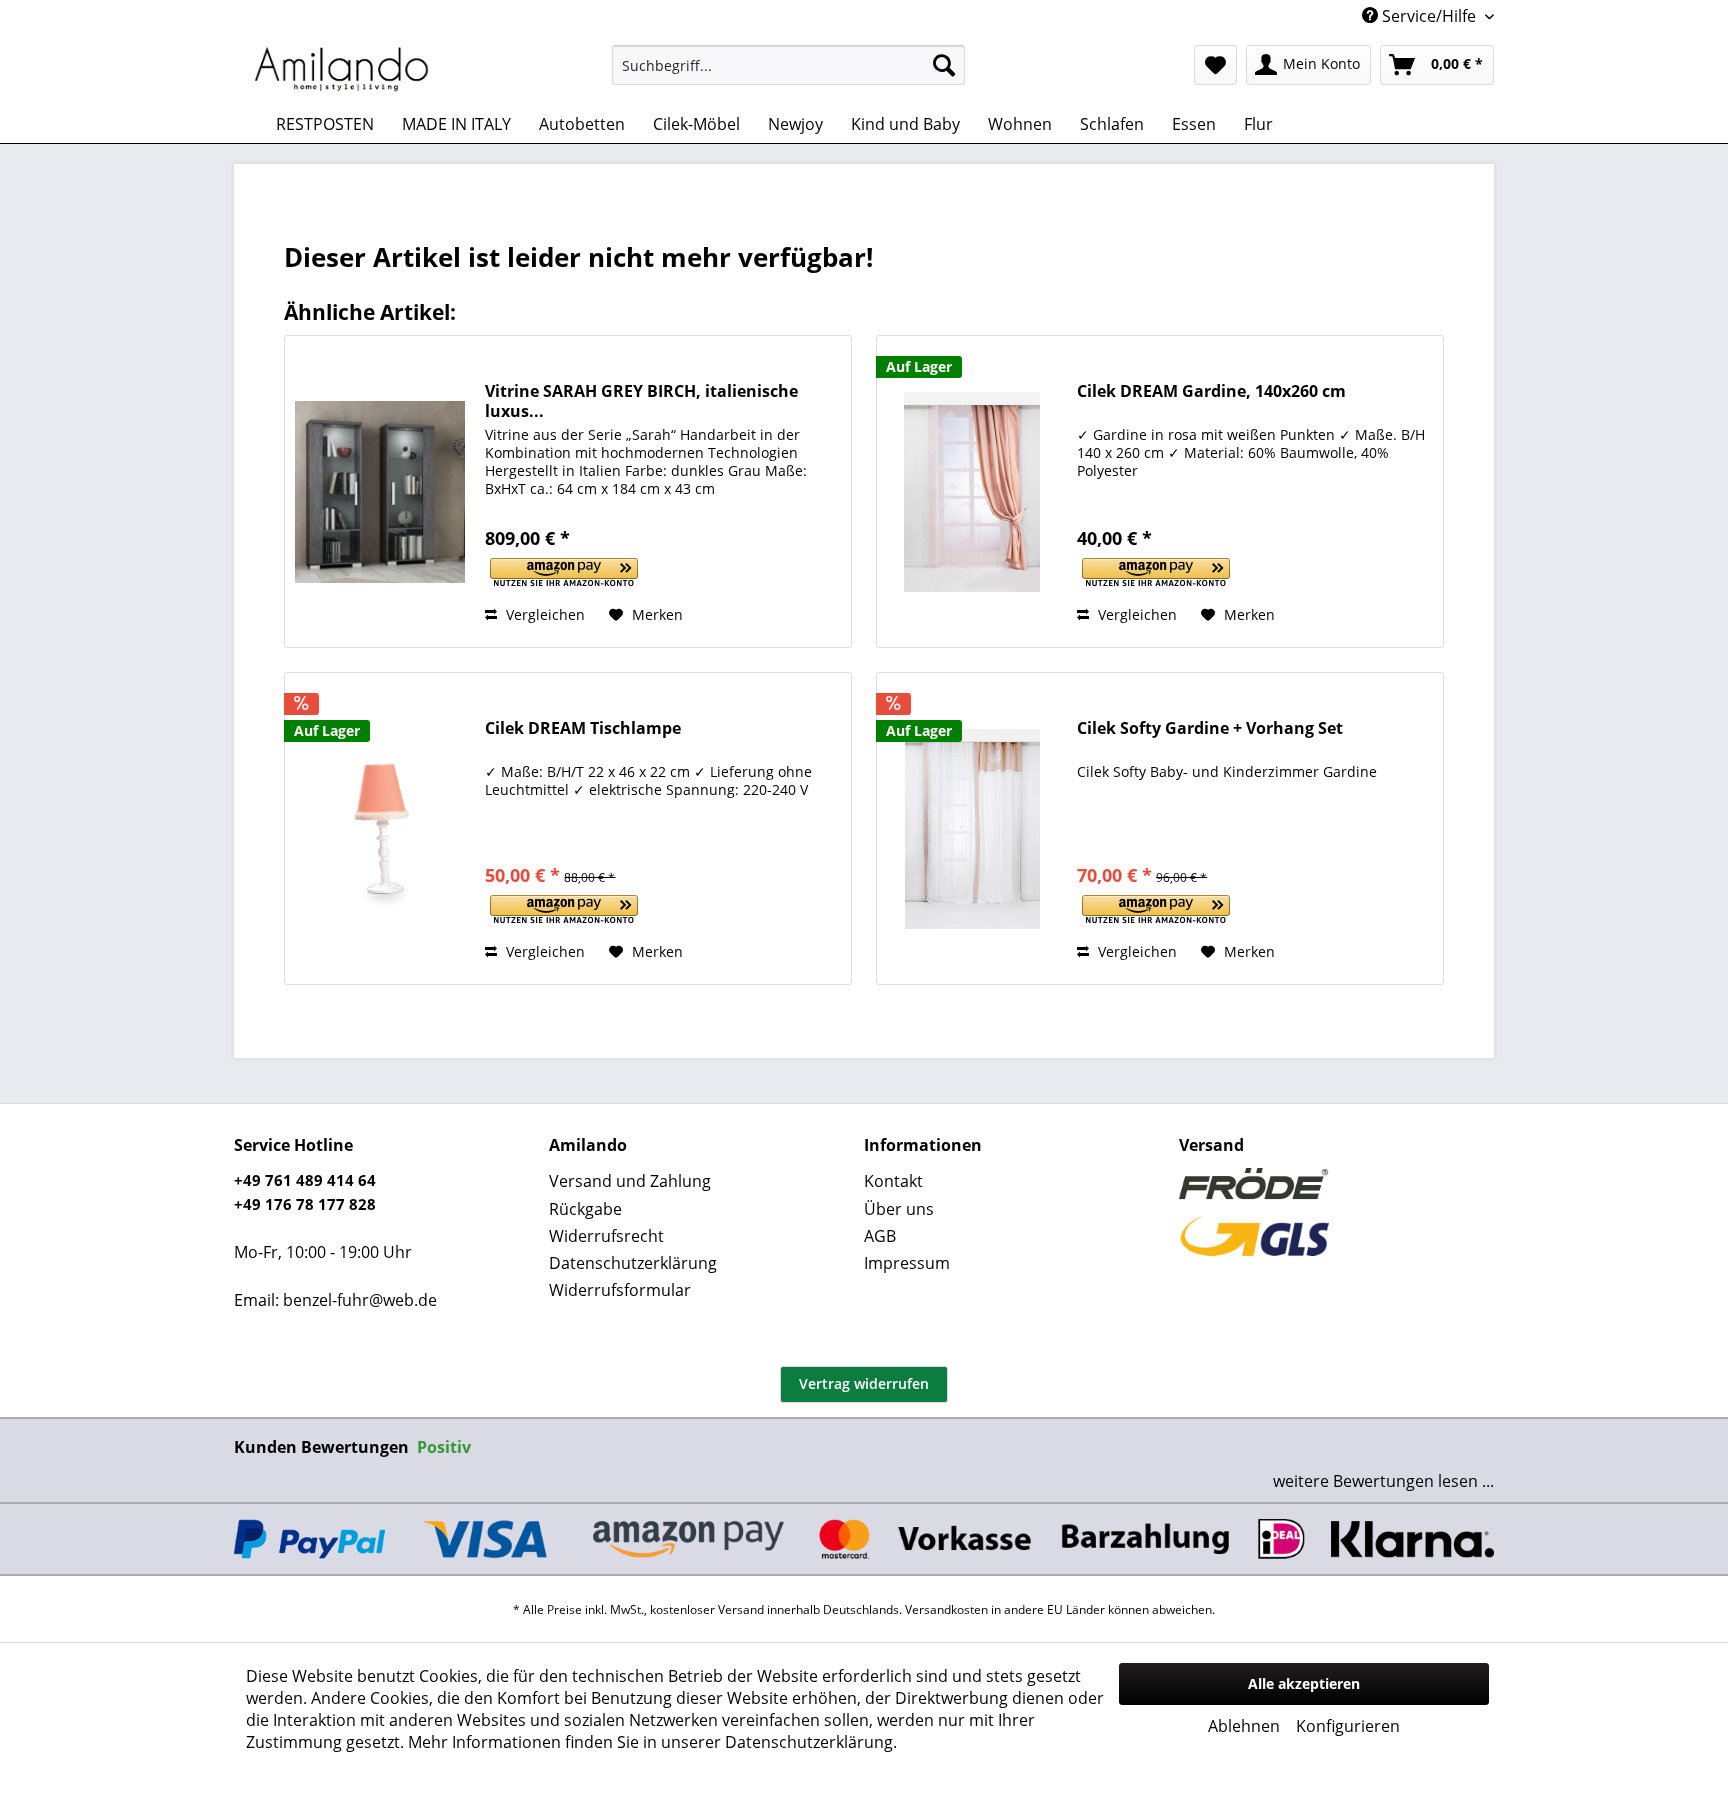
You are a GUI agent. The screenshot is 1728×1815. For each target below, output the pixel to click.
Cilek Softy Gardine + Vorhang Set (1210, 728)
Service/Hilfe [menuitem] (1429, 16)
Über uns (899, 1209)
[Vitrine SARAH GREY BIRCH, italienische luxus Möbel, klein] (380, 491)
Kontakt (893, 1181)
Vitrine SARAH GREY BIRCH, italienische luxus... (641, 401)
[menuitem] (788, 65)
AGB (880, 1236)
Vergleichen (543, 614)
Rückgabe (585, 1209)
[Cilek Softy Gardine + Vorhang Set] (972, 828)
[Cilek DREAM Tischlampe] (380, 828)
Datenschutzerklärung (633, 1263)
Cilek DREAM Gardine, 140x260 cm (1211, 391)
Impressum (907, 1263)
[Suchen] (944, 65)
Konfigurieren (1348, 1726)
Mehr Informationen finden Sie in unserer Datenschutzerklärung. (652, 1742)
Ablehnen (1244, 1726)
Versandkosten (946, 1609)
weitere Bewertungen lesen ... (1383, 1481)
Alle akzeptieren (1304, 1683)
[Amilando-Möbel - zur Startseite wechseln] (342, 70)
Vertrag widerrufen (864, 1383)
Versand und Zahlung (630, 1181)
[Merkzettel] (1215, 65)
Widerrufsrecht (606, 1236)
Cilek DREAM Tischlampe (583, 728)
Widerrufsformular (620, 1290)
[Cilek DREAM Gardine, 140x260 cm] (972, 491)
